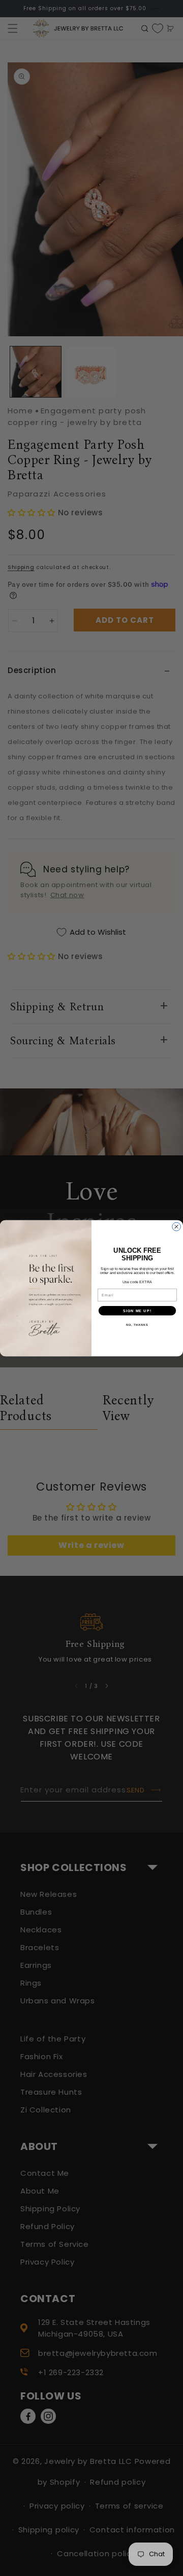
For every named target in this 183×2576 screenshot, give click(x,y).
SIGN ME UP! (137, 1311)
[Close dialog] (177, 1227)
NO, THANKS (137, 1324)
